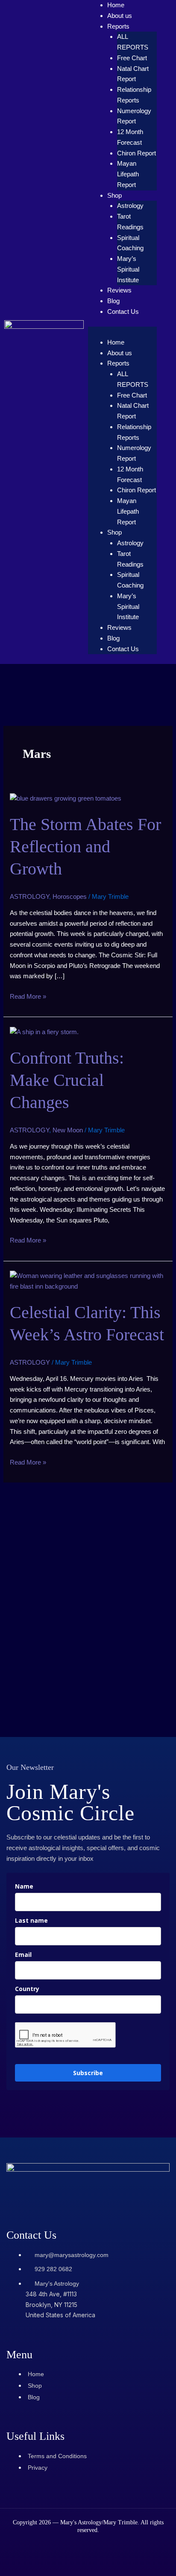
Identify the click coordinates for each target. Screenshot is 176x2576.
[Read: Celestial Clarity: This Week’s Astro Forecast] (88, 1281)
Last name (31, 1920)
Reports (118, 26)
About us (120, 16)
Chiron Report (136, 153)
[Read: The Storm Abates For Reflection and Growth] (66, 798)
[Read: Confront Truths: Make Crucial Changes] (44, 1031)
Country (27, 1989)
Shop (114, 195)
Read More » (28, 996)
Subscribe (88, 2073)
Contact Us (123, 311)
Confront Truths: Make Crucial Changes (67, 1080)
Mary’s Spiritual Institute (128, 269)
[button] (122, 332)
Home (116, 5)
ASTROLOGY (29, 896)
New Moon (68, 1130)
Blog (113, 301)
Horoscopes (70, 896)
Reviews (119, 290)
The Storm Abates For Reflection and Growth (85, 846)
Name (24, 1886)
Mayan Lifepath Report (128, 174)
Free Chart (132, 58)
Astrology (130, 206)
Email (23, 1955)
